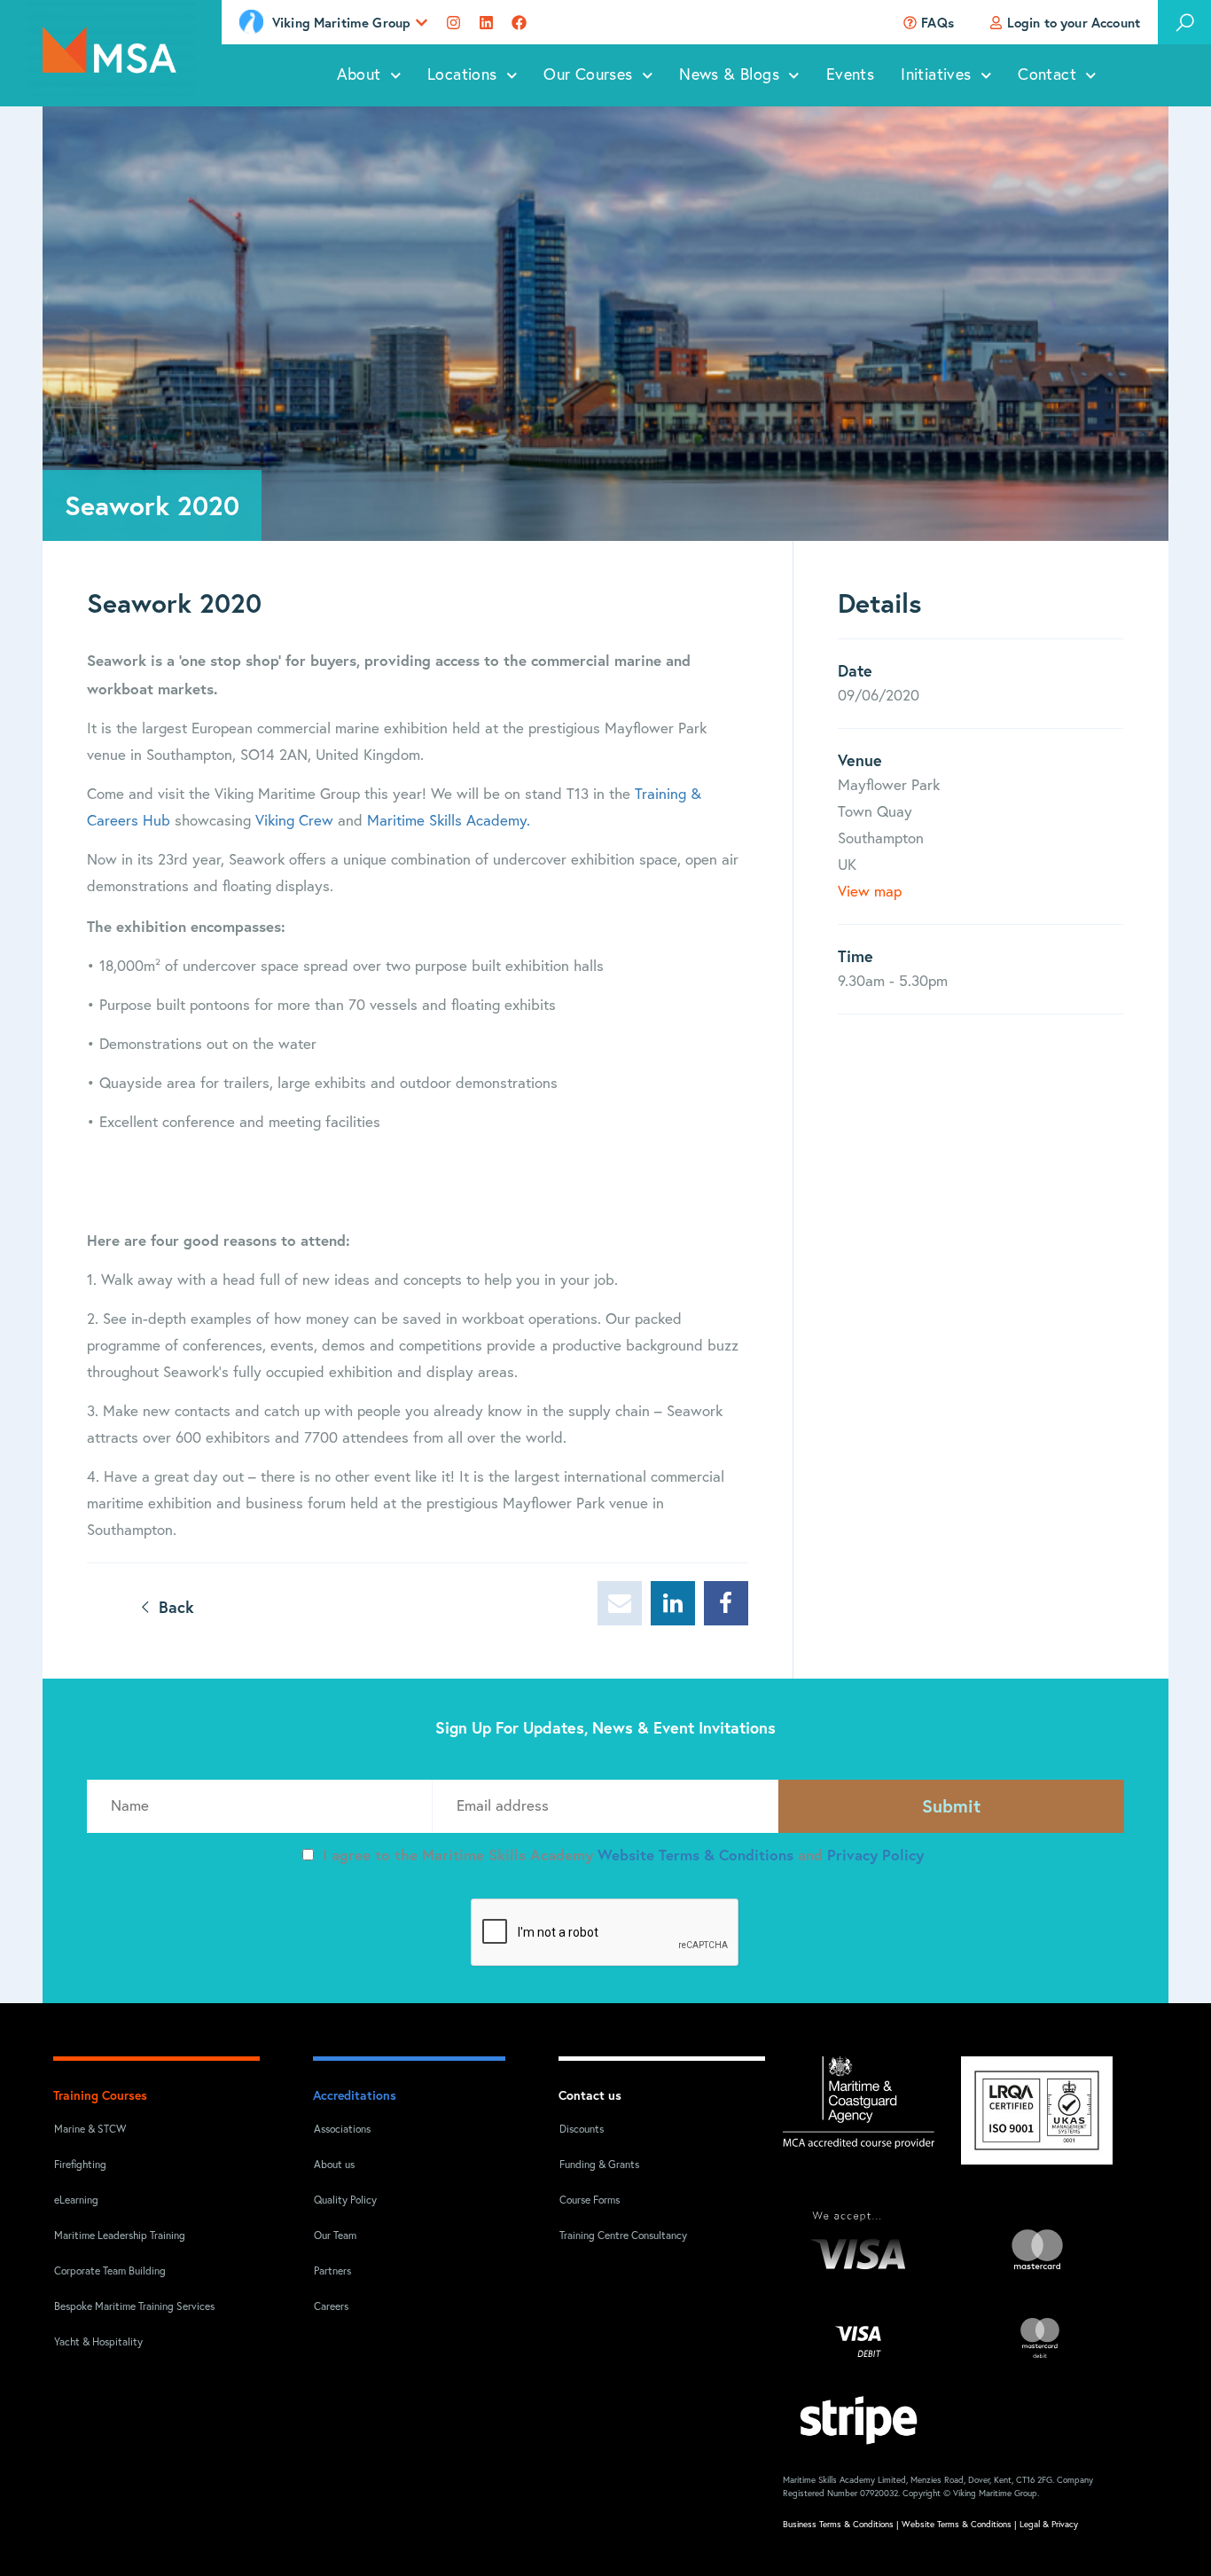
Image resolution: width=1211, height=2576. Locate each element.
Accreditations (355, 2095)
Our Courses (588, 75)
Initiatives (936, 75)
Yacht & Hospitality (98, 2343)
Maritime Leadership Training (120, 2236)
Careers (331, 2307)
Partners (332, 2272)
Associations (342, 2130)
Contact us (590, 2095)
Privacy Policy (875, 1855)
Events (850, 75)
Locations (462, 75)
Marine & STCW (90, 2130)
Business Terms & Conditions (838, 2525)
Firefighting (80, 2165)
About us (334, 2165)
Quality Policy (345, 2201)
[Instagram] (453, 23)
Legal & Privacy (1049, 2525)
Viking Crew (297, 822)
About (359, 75)
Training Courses (100, 2095)
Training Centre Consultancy (623, 2236)
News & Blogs (729, 75)
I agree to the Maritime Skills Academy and (623, 1855)
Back (174, 1607)
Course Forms (590, 2201)
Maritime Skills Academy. (449, 822)
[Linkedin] (486, 23)
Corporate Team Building (110, 2272)
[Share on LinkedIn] (673, 1603)
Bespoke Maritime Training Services (123, 2307)
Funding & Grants (599, 2165)
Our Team (335, 2236)
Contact (1047, 75)
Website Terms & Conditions (698, 1855)
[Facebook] (519, 23)
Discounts (582, 2130)
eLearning (76, 2201)
